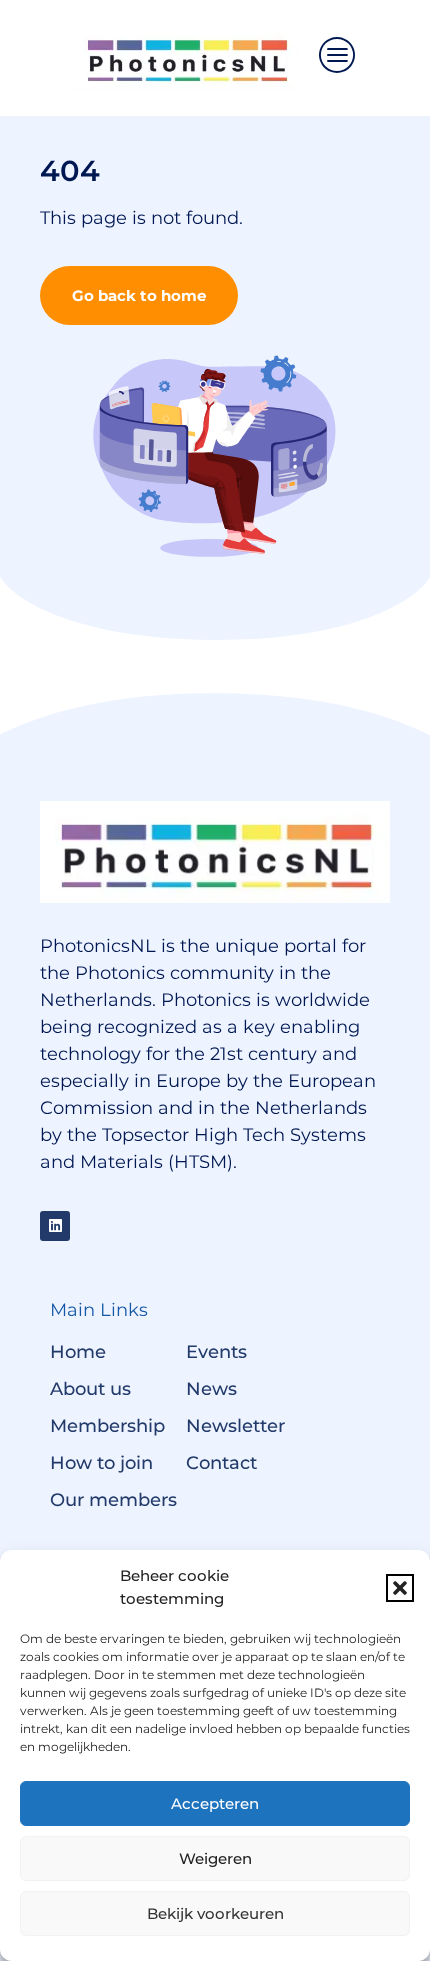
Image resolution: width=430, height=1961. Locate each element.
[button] (400, 1588)
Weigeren (215, 1858)
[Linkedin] (55, 1226)
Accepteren (215, 1803)
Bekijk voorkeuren (215, 1913)
